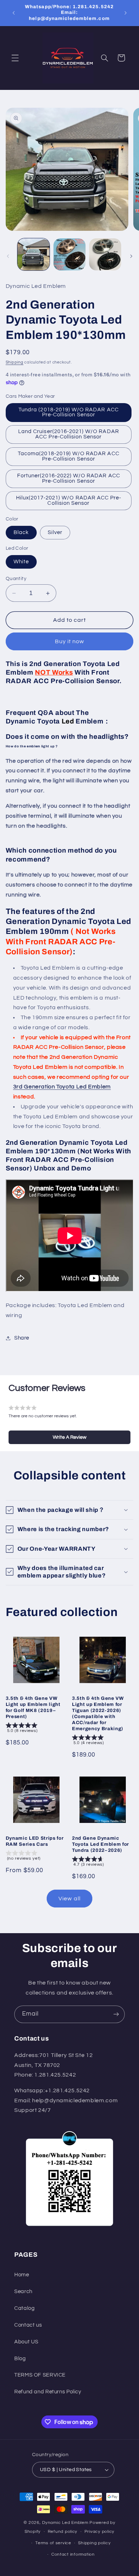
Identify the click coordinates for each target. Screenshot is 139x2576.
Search (23, 2292)
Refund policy (63, 2532)
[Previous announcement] (14, 13)
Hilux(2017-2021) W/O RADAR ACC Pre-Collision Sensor (69, 501)
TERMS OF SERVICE (40, 2375)
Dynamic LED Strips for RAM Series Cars (35, 1841)
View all (69, 1899)
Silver (55, 532)
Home (22, 2275)
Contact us (28, 2325)
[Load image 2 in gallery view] (69, 254)
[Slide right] (131, 256)
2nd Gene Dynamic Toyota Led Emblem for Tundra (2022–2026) (101, 1844)
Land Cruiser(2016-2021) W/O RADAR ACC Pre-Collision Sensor (69, 434)
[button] (15, 58)
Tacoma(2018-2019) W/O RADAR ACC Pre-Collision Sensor (69, 456)
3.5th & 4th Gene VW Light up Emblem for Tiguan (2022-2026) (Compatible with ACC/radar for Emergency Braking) (98, 1713)
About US (26, 2342)
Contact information (73, 2554)
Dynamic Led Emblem (66, 2523)
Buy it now (70, 641)
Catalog (24, 2308)
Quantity (16, 579)
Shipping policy (94, 2543)
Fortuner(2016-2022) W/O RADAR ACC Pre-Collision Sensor (69, 478)
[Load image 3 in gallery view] (105, 254)
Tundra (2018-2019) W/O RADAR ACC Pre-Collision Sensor (69, 412)
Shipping (15, 362)
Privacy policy (99, 2532)
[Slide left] (8, 256)
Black (21, 532)
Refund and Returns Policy (48, 2392)
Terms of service (53, 2543)
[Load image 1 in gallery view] (34, 254)
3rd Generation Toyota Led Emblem (62, 1087)
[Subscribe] (116, 2014)
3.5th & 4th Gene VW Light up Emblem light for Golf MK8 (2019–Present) (33, 1707)
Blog (20, 2359)
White (21, 562)
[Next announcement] (125, 13)
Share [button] (22, 1338)
